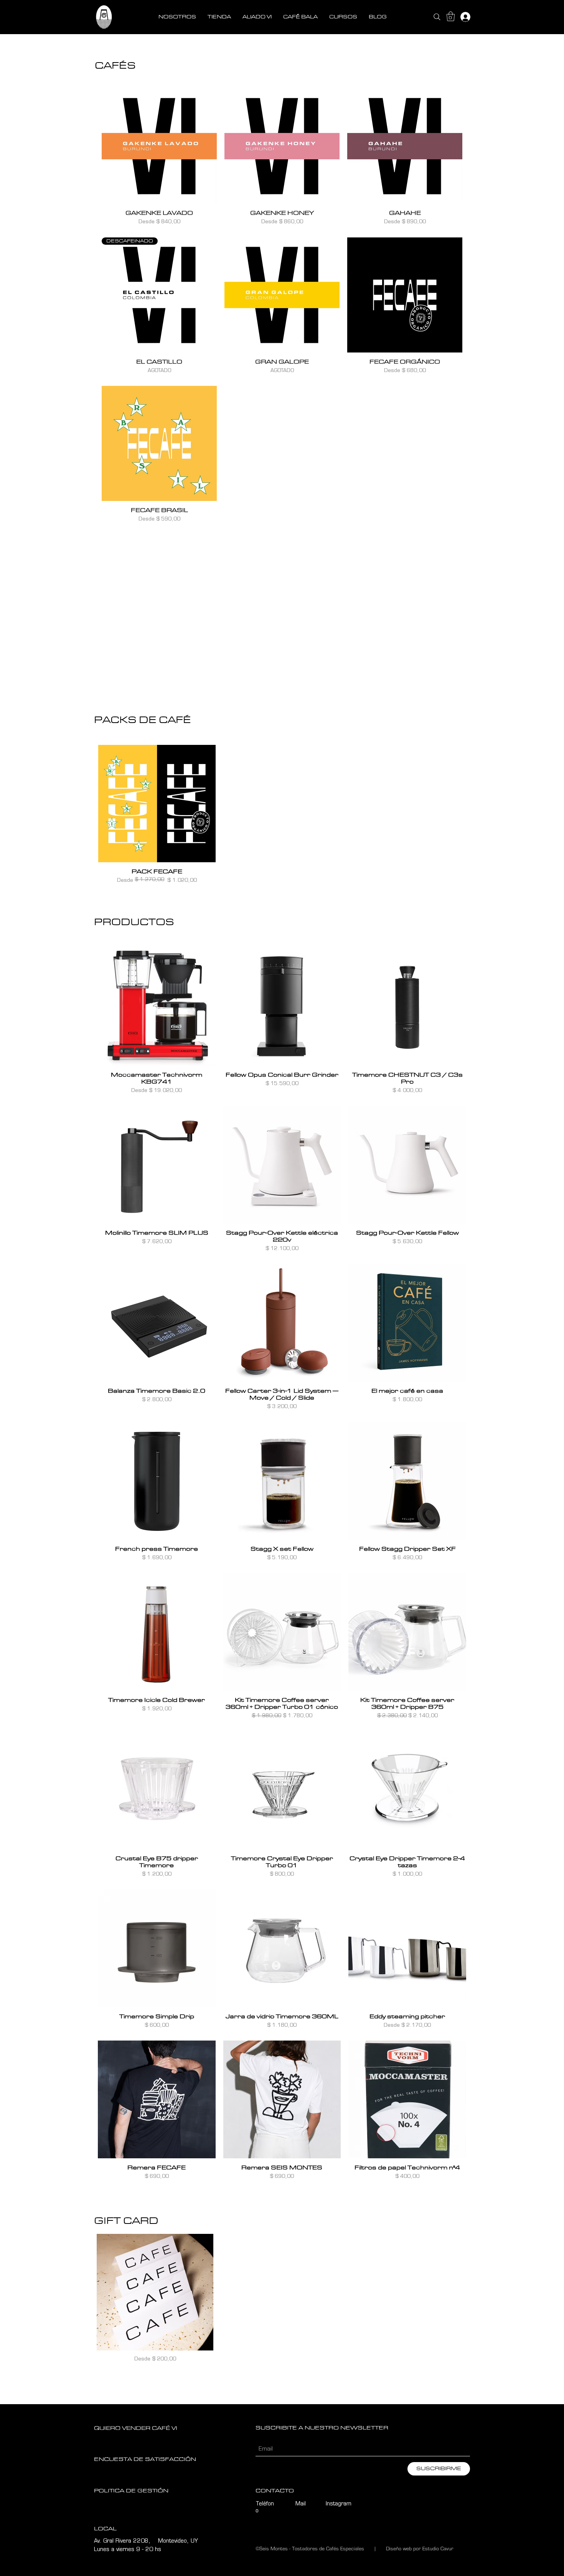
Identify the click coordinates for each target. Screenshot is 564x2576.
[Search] (437, 17)
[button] (451, 16)
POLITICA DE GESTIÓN (131, 2491)
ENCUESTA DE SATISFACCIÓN (145, 2459)
